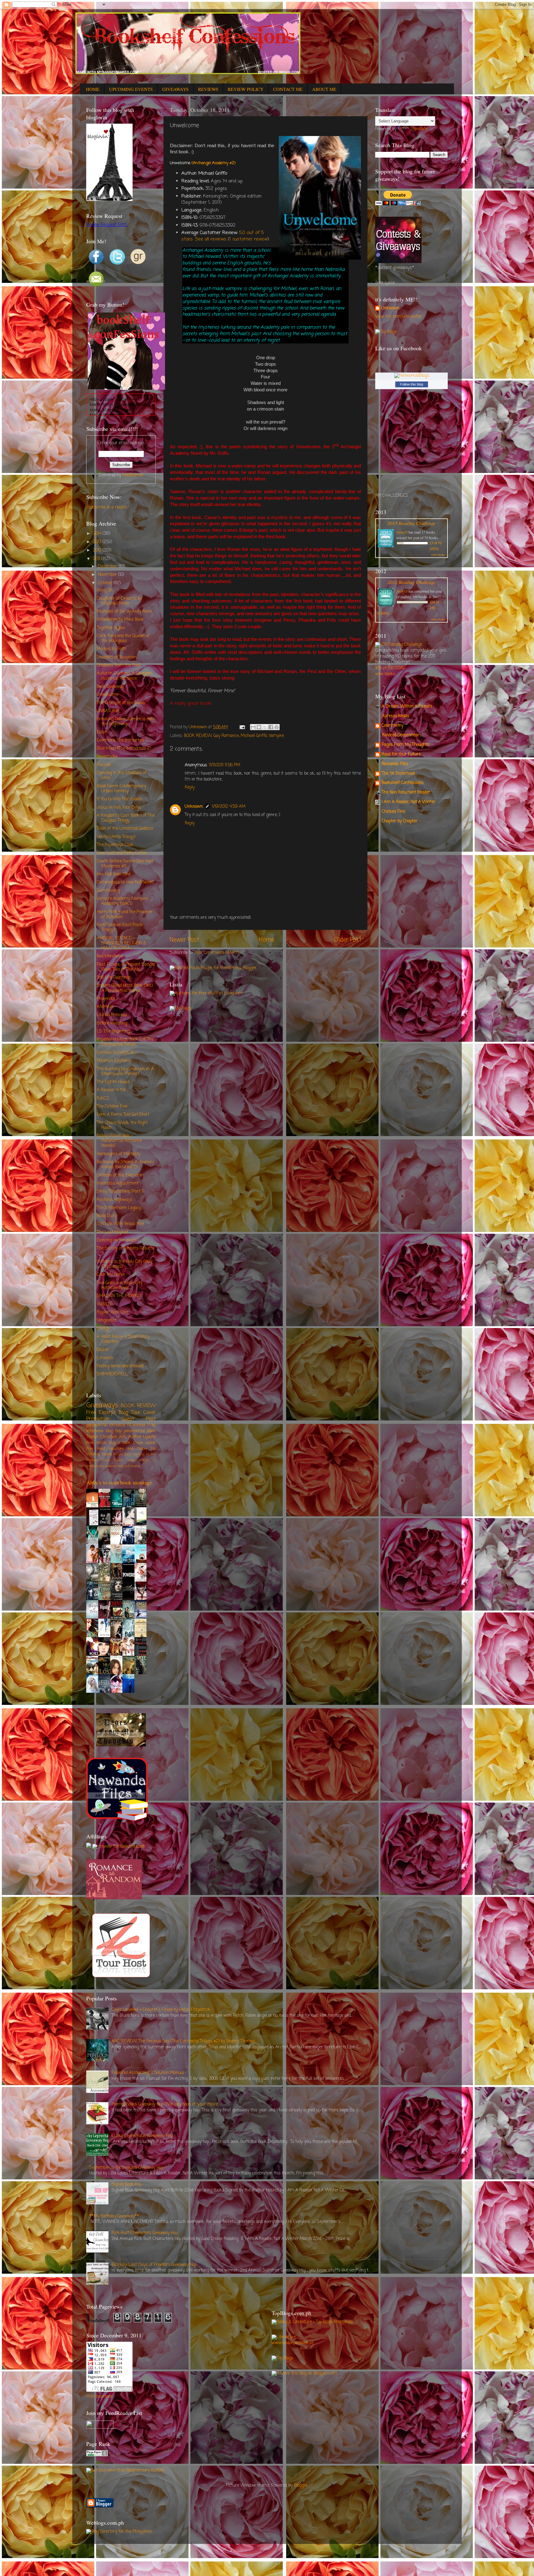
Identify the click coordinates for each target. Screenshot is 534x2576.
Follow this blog (412, 384)
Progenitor (106, 999)
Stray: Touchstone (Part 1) (120, 1192)
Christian (109, 1437)
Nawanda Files (395, 764)
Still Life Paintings (114, 978)
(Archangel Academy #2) (214, 163)
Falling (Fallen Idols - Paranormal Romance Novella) (119, 1141)
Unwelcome (108, 695)
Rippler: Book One (112, 1312)
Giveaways (102, 1405)
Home (267, 940)
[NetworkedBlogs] (412, 376)
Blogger (301, 2486)
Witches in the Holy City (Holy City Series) (125, 1264)
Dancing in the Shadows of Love (122, 775)
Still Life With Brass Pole (120, 1224)
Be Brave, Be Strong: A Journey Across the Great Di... (125, 1165)
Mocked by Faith (112, 649)
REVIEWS (208, 89)
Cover (150, 1413)
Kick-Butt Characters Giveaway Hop (144, 2233)
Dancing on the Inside (117, 1240)
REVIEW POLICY (246, 89)
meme (135, 1466)
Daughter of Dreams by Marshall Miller (119, 601)
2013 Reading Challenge (411, 523)
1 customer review (248, 239)
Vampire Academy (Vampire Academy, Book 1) (122, 901)
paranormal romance (106, 1425)
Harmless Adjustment (118, 1184)
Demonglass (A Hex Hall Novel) (125, 882)
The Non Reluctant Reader (406, 792)
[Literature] (284, 2337)
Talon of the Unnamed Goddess (125, 829)
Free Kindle (96, 1443)
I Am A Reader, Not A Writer (409, 802)
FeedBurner (133, 475)
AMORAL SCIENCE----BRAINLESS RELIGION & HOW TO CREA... (121, 943)
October (106, 583)
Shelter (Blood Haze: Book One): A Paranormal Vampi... (125, 988)
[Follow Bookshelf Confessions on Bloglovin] (109, 200)
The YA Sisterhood (398, 774)
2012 (98, 550)
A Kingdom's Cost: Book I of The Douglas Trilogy (126, 818)
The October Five (112, 1107)
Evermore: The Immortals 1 (122, 741)
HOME (93, 89)
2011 (97, 559)
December (108, 566)
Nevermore (107, 757)
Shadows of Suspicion (117, 657)
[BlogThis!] (259, 727)
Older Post (348, 940)
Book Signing (134, 1454)
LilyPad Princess (112, 1015)
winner (139, 1425)
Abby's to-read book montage (119, 1482)
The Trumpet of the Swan (121, 703)
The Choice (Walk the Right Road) (122, 1125)
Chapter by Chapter (400, 821)
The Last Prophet (112, 1232)
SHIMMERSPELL (112, 1374)
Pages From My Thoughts (405, 745)
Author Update (142, 1437)
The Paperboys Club (115, 845)
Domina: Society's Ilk (116, 1053)
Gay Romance (226, 736)
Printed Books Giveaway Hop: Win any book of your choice (165, 2104)
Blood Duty (106, 1216)
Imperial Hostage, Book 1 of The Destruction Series (125, 1042)
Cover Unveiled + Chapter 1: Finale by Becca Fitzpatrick (161, 2010)
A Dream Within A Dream (407, 707)
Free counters (99, 2397)
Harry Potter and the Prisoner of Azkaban (125, 915)
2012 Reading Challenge (411, 582)
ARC (123, 1437)
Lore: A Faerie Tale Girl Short (123, 1115)
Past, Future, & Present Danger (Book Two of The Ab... (126, 967)
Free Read (96, 1449)
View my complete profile (398, 317)
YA (129, 1425)
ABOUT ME (324, 89)
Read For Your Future (401, 754)
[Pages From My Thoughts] (121, 1745)
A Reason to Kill (111, 1090)
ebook (151, 1443)
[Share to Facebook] (271, 727)
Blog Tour (130, 1413)
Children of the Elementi (119, 1175)
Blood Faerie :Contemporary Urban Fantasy (121, 789)
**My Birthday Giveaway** (114, 2216)
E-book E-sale (131, 1443)
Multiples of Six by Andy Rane (124, 612)
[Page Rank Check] (97, 2455)
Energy (103, 1328)
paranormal (134, 1431)
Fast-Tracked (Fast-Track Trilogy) (120, 928)
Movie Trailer (112, 1460)
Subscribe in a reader (107, 507)
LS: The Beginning (113, 1031)
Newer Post (184, 940)
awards (111, 1466)
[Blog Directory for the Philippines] (119, 2532)
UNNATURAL (109, 711)
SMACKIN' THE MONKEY (119, 1296)
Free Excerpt (101, 1413)
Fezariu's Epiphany (114, 1061)
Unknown (194, 807)
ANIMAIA (105, 1007)
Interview (95, 1431)
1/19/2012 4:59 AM (229, 807)
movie (107, 1454)
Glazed (103, 1350)
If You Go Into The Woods (119, 799)
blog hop (113, 1431)
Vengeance (107, 1320)
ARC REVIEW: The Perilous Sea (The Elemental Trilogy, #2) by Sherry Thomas (183, 2041)
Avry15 (402, 532)
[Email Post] (242, 727)
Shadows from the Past (119, 665)
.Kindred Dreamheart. (402, 735)
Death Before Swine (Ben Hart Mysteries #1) (125, 864)
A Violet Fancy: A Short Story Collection (123, 1339)
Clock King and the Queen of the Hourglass (123, 639)
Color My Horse (111, 1275)
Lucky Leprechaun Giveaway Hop (142, 2136)
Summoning (108, 891)
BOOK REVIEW (198, 736)
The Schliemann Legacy (119, 1208)
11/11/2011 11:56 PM (225, 765)
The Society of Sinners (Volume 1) (126, 1251)
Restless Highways (114, 1200)
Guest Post (139, 1419)
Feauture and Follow (128, 1449)
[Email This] (253, 727)
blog (112, 1443)
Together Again (111, 628)
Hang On (105, 590)
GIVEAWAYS (175, 89)
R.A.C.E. (103, 1099)
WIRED (104, 1304)
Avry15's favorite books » (135, 1701)
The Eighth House (113, 1082)
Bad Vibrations (110, 956)
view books (438, 555)
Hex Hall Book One (114, 874)
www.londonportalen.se (292, 2343)
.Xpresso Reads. (396, 716)
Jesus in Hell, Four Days (119, 808)
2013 (98, 542)
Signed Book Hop (126, 2184)
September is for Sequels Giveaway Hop (126, 2168)
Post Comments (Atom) (216, 953)
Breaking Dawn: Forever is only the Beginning (125, 722)
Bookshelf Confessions (403, 783)
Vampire (276, 736)
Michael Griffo (254, 736)
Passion (104, 765)
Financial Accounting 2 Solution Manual (148, 2073)
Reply (190, 788)
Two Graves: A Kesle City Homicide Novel (120, 1286)
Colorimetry (392, 726)
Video (131, 1460)
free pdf (124, 1466)
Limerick (105, 1358)
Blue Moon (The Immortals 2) (124, 749)
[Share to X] (265, 727)
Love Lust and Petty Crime (122, 853)
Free (152, 1425)
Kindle (118, 1454)
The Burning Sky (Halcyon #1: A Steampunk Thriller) (125, 1072)
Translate (419, 129)
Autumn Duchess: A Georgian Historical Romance (124, 676)
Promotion (98, 1419)
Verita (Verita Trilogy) (116, 837)
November (108, 575)
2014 (98, 534)
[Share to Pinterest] (277, 727)
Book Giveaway (110, 687)
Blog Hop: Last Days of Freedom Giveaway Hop (154, 2265)
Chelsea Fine (393, 812)
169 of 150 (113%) (390, 668)
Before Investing (112, 1023)
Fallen (102, 732)
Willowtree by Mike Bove (120, 620)
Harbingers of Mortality (119, 1154)
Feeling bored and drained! (120, 1366)
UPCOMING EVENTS (131, 89)
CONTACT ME (288, 89)
